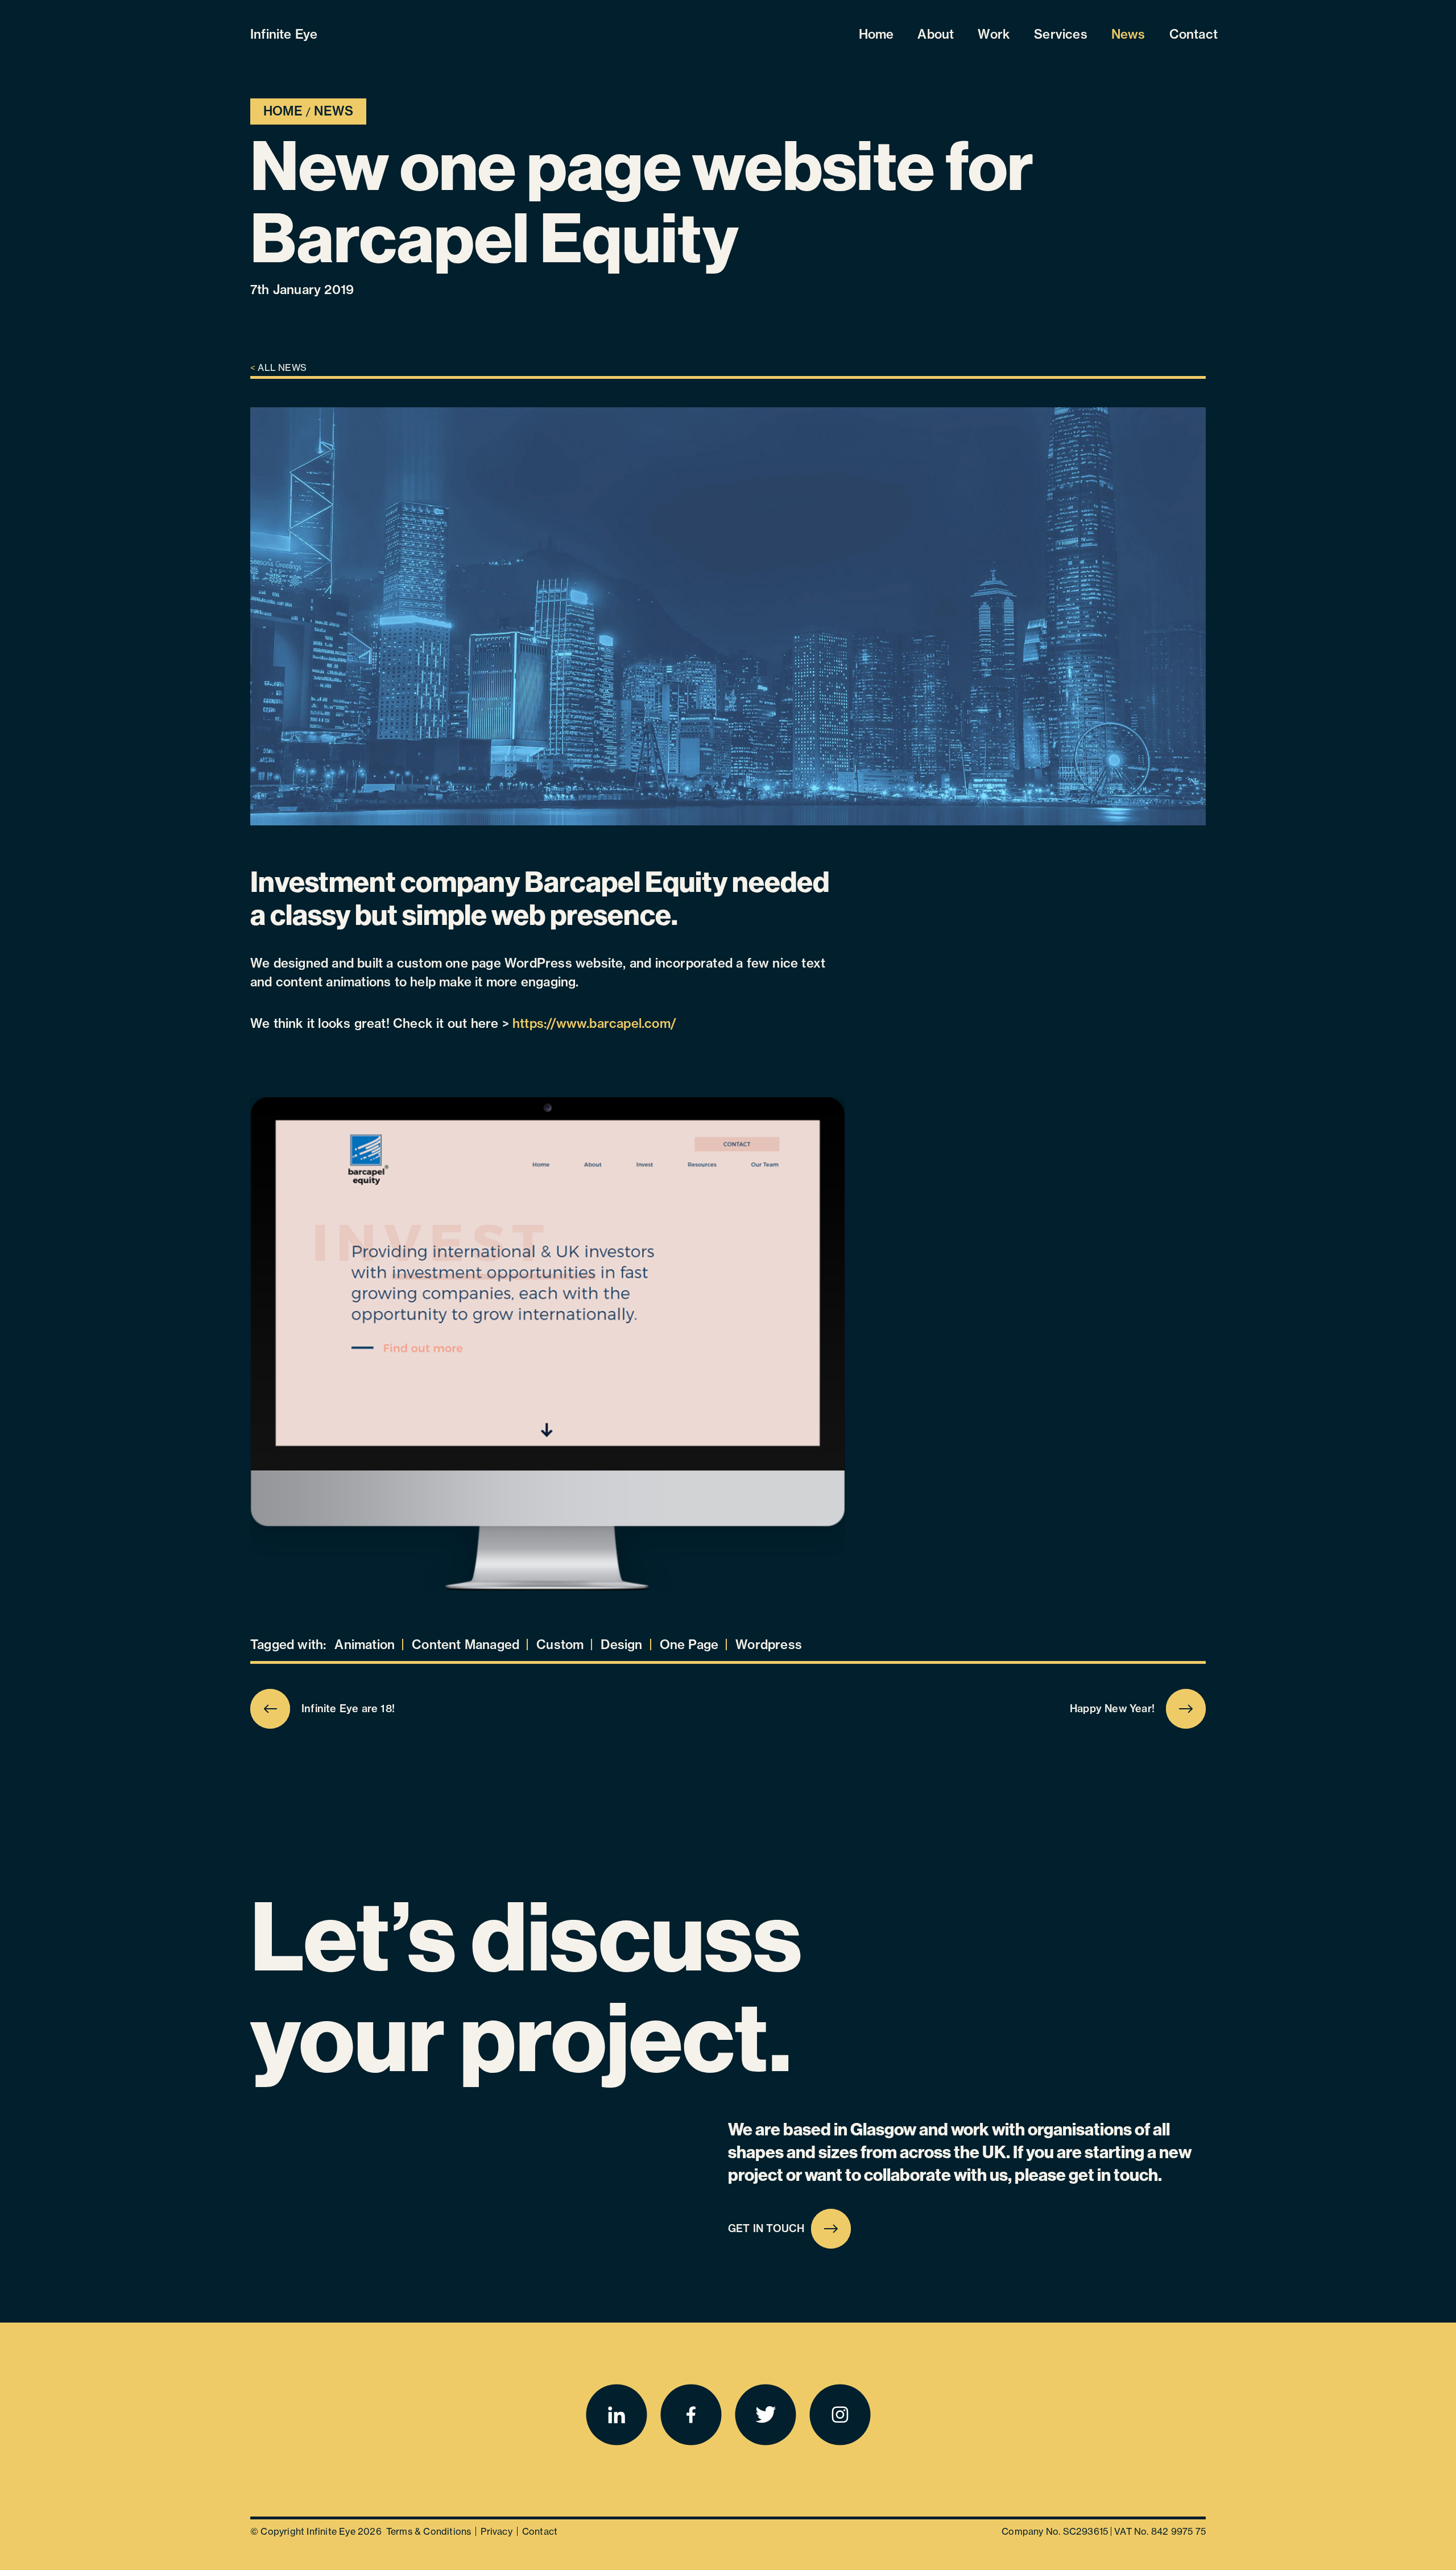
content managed (466, 1645)
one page (689, 1645)
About (936, 34)
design (621, 1645)
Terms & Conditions (429, 2531)
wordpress (769, 1645)
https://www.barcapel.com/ (594, 1023)
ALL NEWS (278, 367)
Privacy (496, 2531)
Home (876, 34)
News (1128, 34)
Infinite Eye (284, 34)
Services (1061, 34)
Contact (1194, 34)
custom (560, 1645)
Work (994, 34)
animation (365, 1645)
